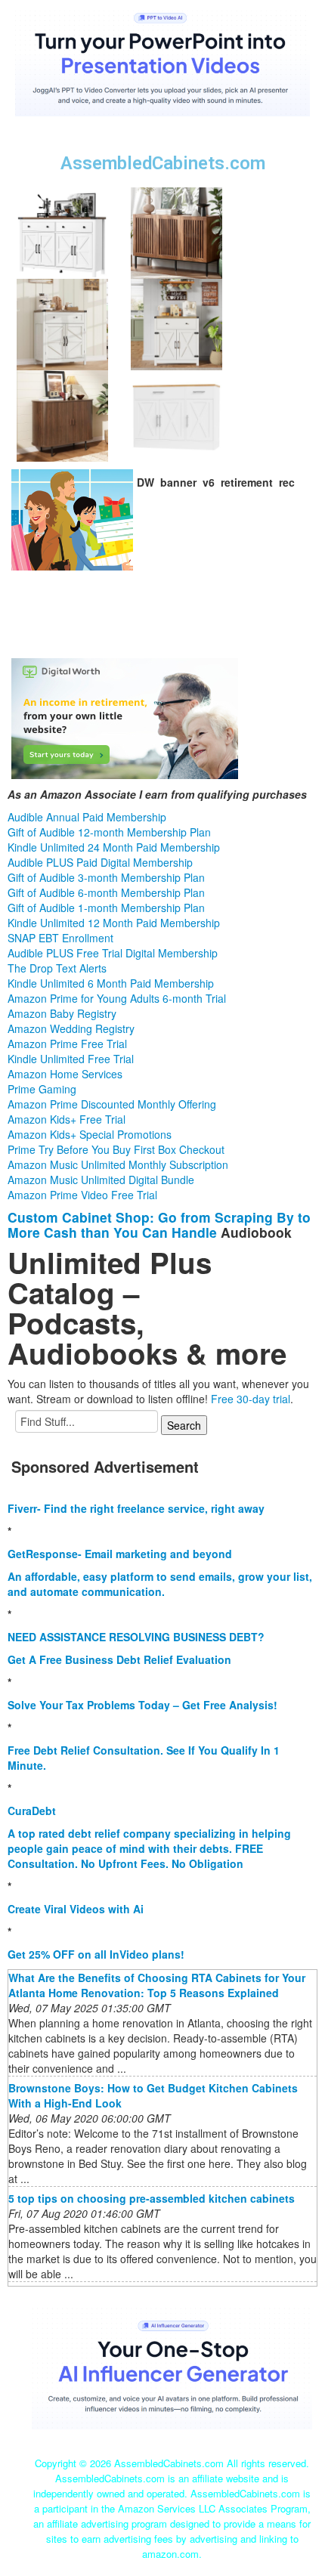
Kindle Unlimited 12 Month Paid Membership (114, 923)
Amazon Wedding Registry (71, 1028)
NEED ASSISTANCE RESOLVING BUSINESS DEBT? (136, 1637)
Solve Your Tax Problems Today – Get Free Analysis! (142, 1705)
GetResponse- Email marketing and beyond (120, 1554)
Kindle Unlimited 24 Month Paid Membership (114, 847)
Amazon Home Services (65, 1074)
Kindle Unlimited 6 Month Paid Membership (111, 983)
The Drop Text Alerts (57, 968)
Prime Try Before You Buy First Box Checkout (116, 1149)
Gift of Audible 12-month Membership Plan (109, 832)
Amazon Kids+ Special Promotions (90, 1134)
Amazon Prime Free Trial (67, 1044)
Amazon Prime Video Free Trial (82, 1195)
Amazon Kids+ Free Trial (67, 1119)
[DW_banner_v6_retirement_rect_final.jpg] (72, 518)
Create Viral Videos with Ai (76, 1909)
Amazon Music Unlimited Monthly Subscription (118, 1164)
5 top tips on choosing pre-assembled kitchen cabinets (152, 2198)
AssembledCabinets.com (163, 163)
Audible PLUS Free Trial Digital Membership (113, 953)
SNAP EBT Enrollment (60, 938)
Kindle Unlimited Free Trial (71, 1059)
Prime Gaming (42, 1089)
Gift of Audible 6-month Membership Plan (106, 892)
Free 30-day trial (251, 1399)
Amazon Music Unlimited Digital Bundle (101, 1180)
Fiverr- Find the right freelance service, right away (136, 1508)
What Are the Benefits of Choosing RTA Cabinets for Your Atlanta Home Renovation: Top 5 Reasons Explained (157, 1985)
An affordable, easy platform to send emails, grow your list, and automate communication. (160, 1584)
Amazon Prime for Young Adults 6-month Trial (117, 998)
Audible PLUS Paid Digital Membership (100, 862)
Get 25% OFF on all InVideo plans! (96, 1954)
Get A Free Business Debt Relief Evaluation (119, 1659)
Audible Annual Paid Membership (87, 817)
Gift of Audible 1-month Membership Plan (106, 908)
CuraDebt (32, 1811)
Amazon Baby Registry (62, 1013)
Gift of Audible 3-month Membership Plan (106, 877)
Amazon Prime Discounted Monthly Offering (112, 1104)
